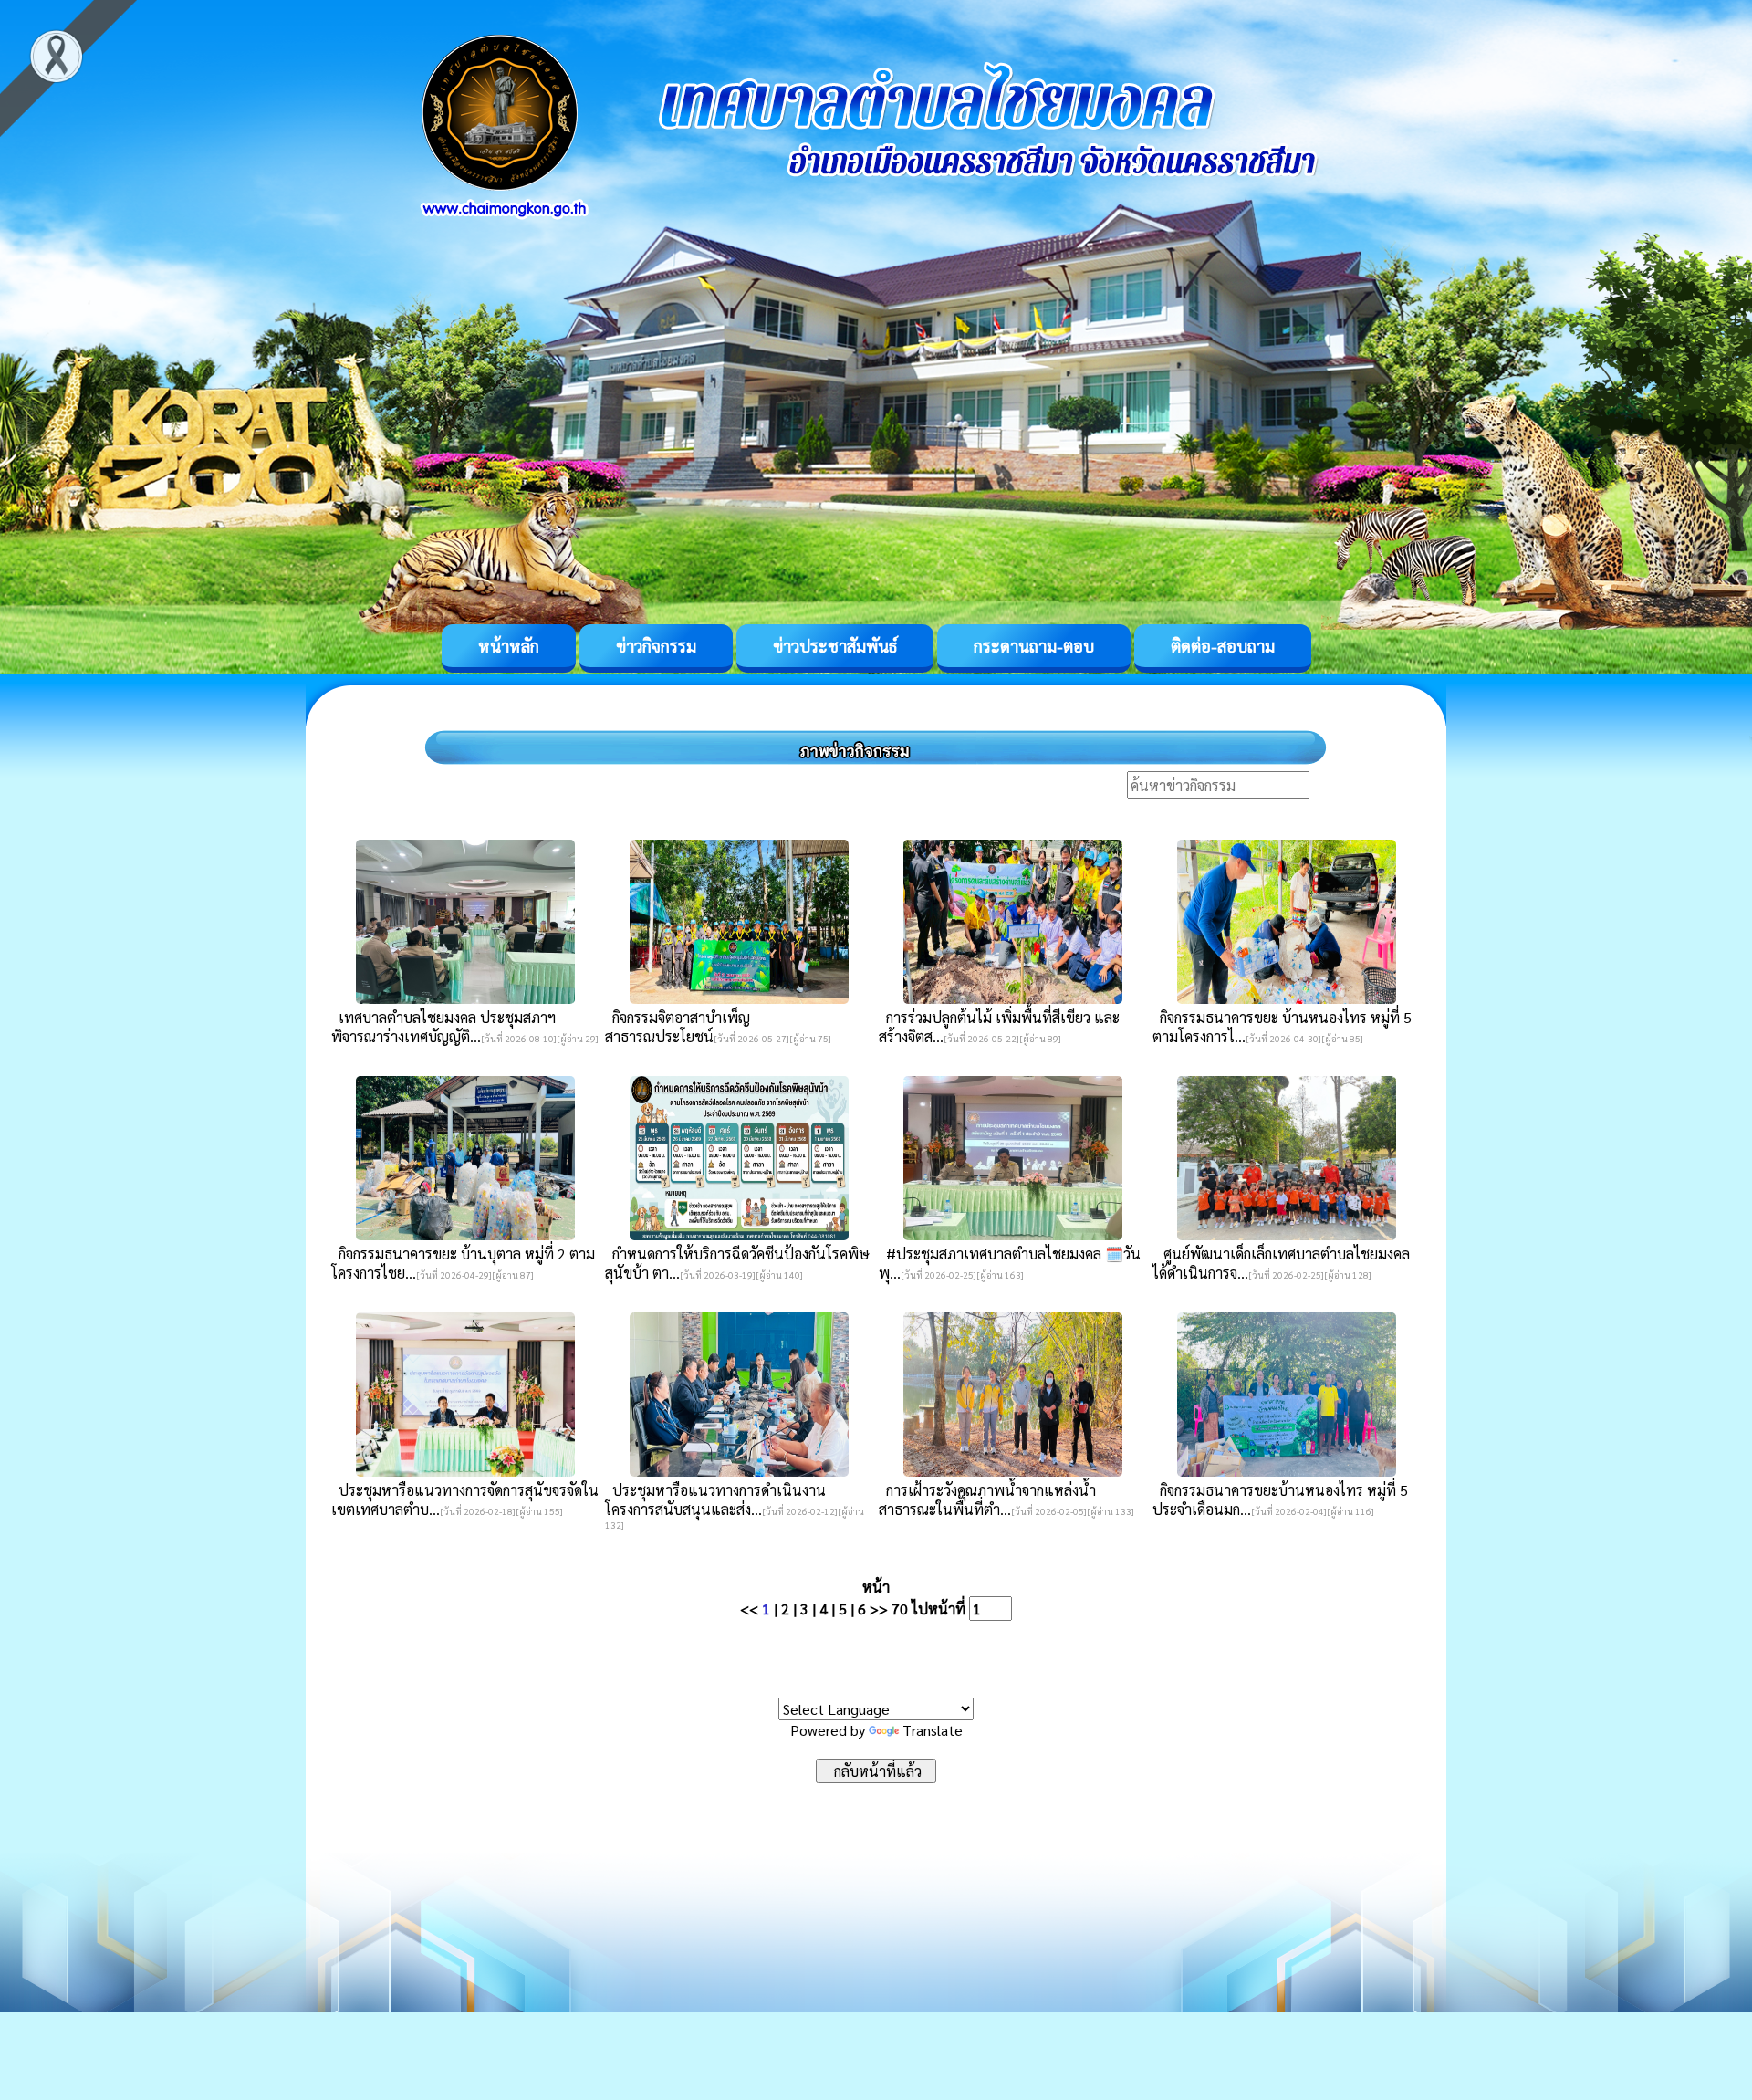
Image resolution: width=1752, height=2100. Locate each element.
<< (749, 1609)
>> (879, 1609)
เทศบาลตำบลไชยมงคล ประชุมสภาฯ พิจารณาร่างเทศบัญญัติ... (443, 1027)
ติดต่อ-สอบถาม (1223, 646)
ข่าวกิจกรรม (656, 646)
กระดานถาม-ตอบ (1034, 646)
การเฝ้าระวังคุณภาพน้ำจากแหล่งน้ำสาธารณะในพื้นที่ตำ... (987, 1499)
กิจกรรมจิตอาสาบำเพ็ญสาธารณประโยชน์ (678, 1027)
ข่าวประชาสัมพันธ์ (835, 646)
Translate (933, 1730)
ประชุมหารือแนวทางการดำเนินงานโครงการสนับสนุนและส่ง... (715, 1499)
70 (900, 1609)
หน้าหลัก (509, 646)
